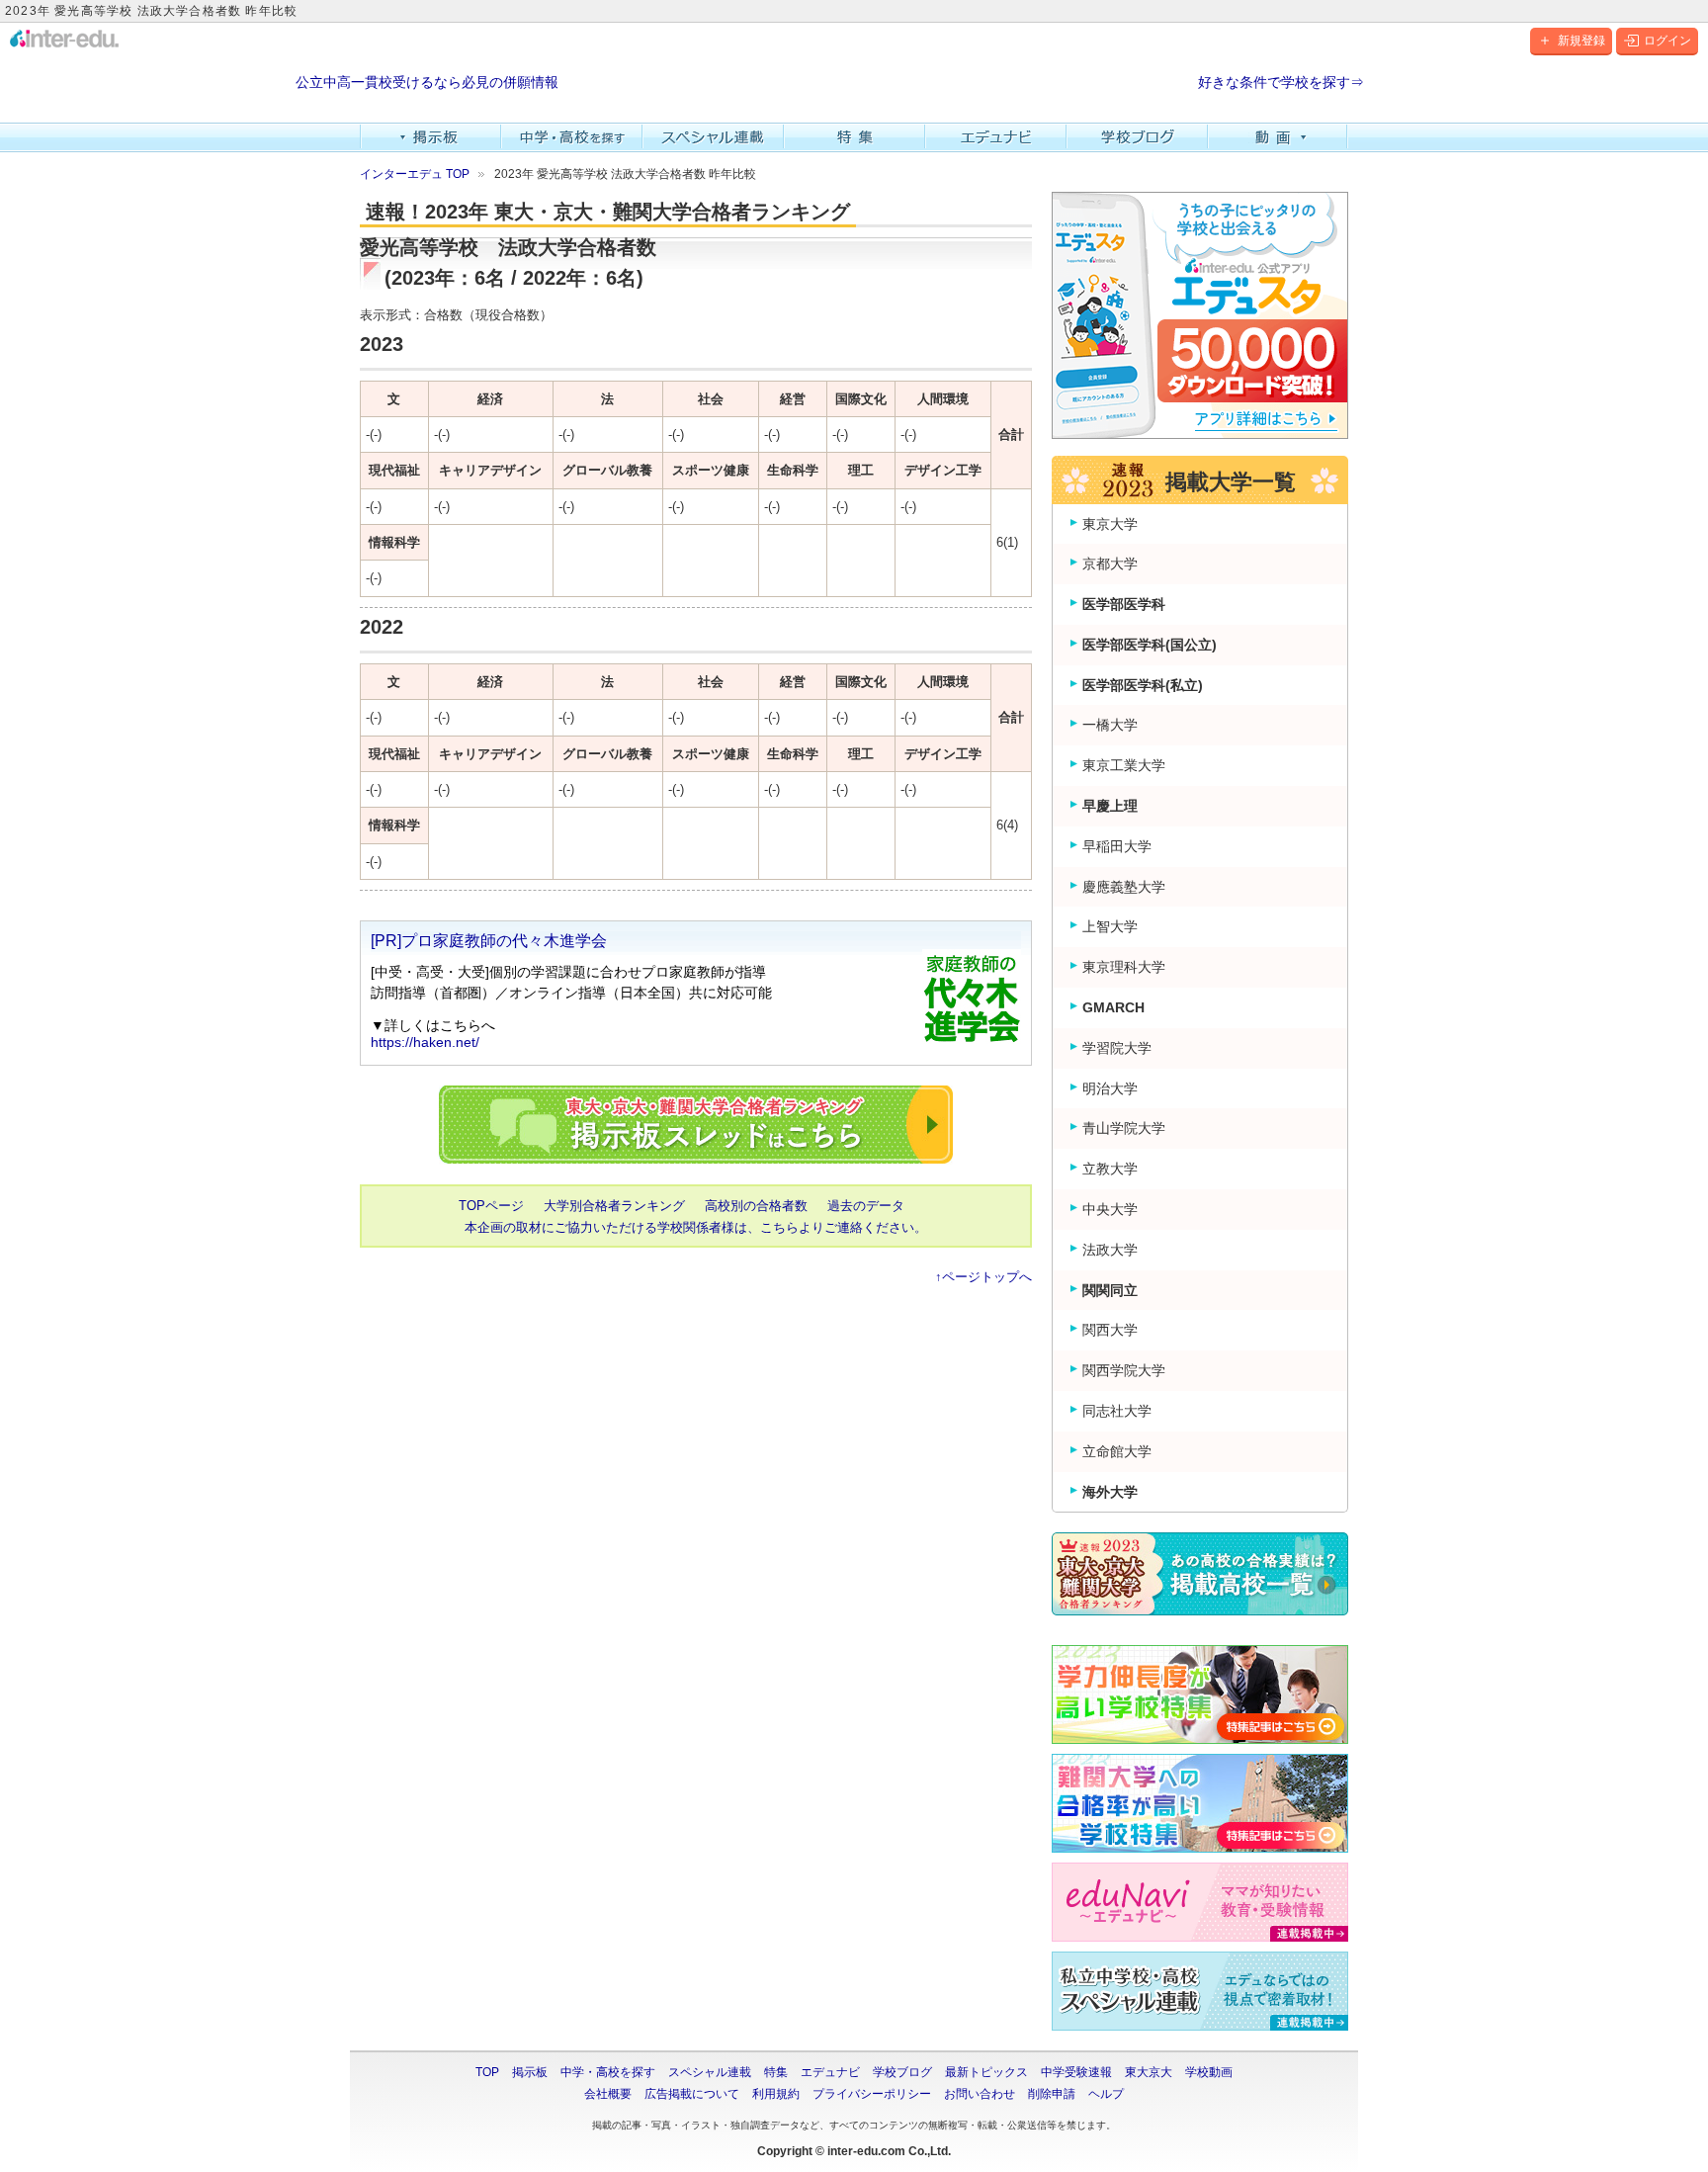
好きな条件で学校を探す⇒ (1281, 83)
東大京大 (1149, 2072)
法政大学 (1110, 1250)
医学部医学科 (1124, 604)
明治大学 (1110, 1088)
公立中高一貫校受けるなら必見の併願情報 (427, 83)
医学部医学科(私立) (1143, 685)
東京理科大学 (1124, 967)
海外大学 (1110, 1492)
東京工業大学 (1124, 765)
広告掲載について (692, 2094)
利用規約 (776, 2094)
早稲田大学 (1117, 846)
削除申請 (1052, 2094)
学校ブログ (1137, 137)
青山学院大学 (1124, 1128)
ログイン (1667, 41)
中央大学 (1110, 1209)
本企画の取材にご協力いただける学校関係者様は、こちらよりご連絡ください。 (696, 1227)
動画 (1279, 137)
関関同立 (1110, 1290)
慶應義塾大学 (1124, 887)
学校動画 (1209, 2072)
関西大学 (1110, 1330)
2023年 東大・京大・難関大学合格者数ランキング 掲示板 (696, 1125)
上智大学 (1110, 926)
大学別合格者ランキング (614, 1206)
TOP (487, 2072)
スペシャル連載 (713, 137)
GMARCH (1113, 1007)
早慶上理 (1110, 806)
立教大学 (1110, 1169)
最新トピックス (986, 2072)
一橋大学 (1110, 725)
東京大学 (1110, 524)
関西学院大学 (1124, 1370)
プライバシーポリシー (872, 2094)
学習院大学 (1117, 1048)
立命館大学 (1117, 1451)
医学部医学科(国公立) (1150, 645)
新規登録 (1581, 41)
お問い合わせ (980, 2094)
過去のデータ (866, 1206)
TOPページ (491, 1206)
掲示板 (430, 137)
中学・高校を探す (572, 137)
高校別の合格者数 (756, 1206)
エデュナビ (996, 137)
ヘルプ (1106, 2094)
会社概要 (608, 2094)
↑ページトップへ (983, 1277)
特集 (854, 137)
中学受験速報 (1076, 2072)
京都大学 (1110, 564)
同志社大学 (1117, 1411)
